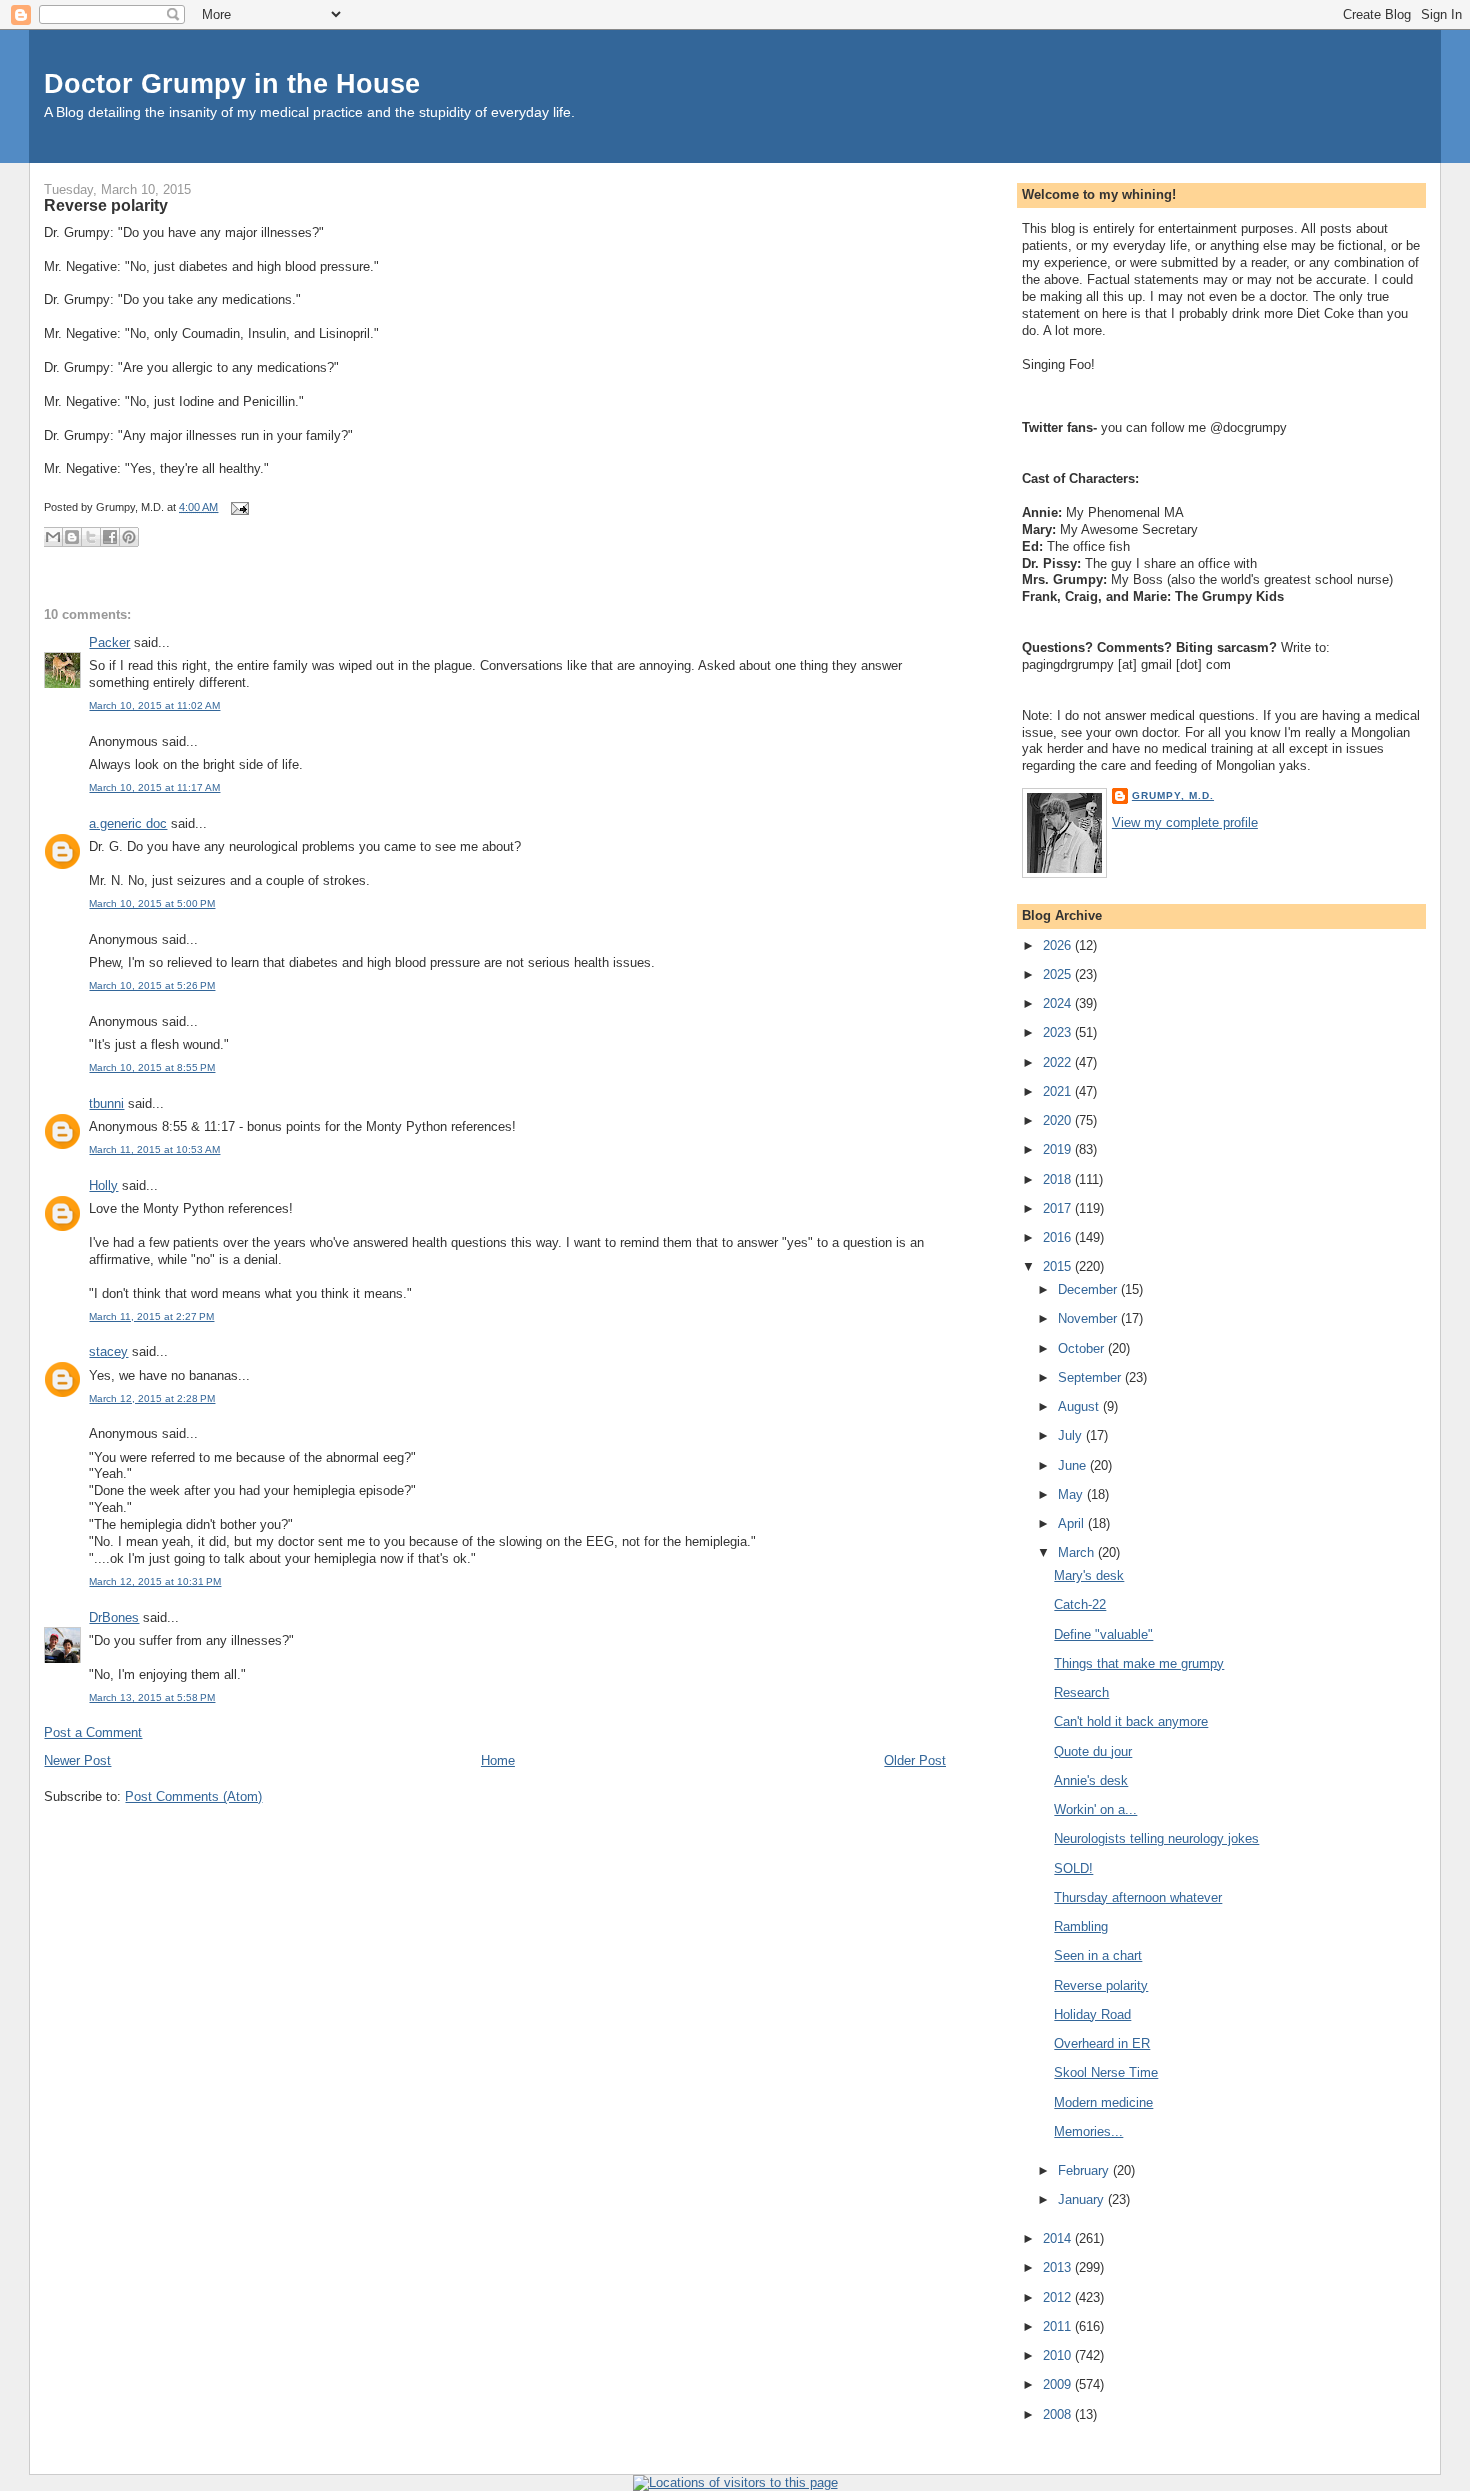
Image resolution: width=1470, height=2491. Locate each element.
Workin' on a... (1095, 1809)
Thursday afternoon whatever (1138, 1897)
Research (1081, 1692)
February (1085, 2170)
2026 (1059, 945)
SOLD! (1073, 1868)
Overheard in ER (1102, 2043)
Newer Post (77, 1760)
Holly (103, 1185)
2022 (1059, 1062)
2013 (1059, 2267)
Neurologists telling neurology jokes (1156, 1838)
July (1072, 1435)
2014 (1059, 2238)
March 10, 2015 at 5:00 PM (152, 903)
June (1074, 1465)
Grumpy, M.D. (1173, 795)
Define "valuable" (1103, 1634)
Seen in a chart (1098, 1955)
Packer (109, 642)
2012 (1059, 2297)
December (1089, 1289)
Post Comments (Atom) (193, 1796)
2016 (1059, 1237)
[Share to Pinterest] (129, 537)
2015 (1059, 1266)
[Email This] (53, 537)
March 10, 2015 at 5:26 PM (152, 985)
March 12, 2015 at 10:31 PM (155, 1581)
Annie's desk (1091, 1780)
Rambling (1081, 1926)
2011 (1059, 2326)
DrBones (114, 1617)
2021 (1059, 1091)
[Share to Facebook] (110, 537)
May (1072, 1494)
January (1083, 2199)
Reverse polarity (106, 205)
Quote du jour (1093, 1751)
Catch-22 (1080, 1604)
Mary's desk (1089, 1575)
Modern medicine (1103, 2102)
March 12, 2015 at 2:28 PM (152, 1398)
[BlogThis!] (72, 537)
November (1089, 1318)
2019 (1059, 1149)
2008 (1059, 2414)
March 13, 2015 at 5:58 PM (152, 1697)
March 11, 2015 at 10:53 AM (154, 1149)
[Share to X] (91, 537)
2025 (1059, 974)
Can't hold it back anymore (1131, 1721)
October (1083, 1348)
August (1080, 1406)
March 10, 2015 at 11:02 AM (154, 705)
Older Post (915, 1760)
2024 (1059, 1003)
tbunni (106, 1103)
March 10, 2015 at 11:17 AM (154, 787)
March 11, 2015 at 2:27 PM (151, 1316)
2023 (1059, 1032)
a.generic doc (128, 823)
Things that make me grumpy (1139, 1663)
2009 (1059, 2384)
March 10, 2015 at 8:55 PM (152, 1067)
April (1073, 1523)
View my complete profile (1185, 822)
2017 (1059, 1208)
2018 (1059, 1179)
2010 (1059, 2355)
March (1078, 1552)
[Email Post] (237, 507)
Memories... (1088, 2131)
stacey (108, 1351)
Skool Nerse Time (1106, 2072)
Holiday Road (1092, 2014)
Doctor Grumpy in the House (232, 83)
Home (498, 1760)
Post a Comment (93, 1732)
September (1091, 1377)
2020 (1059, 1120)
